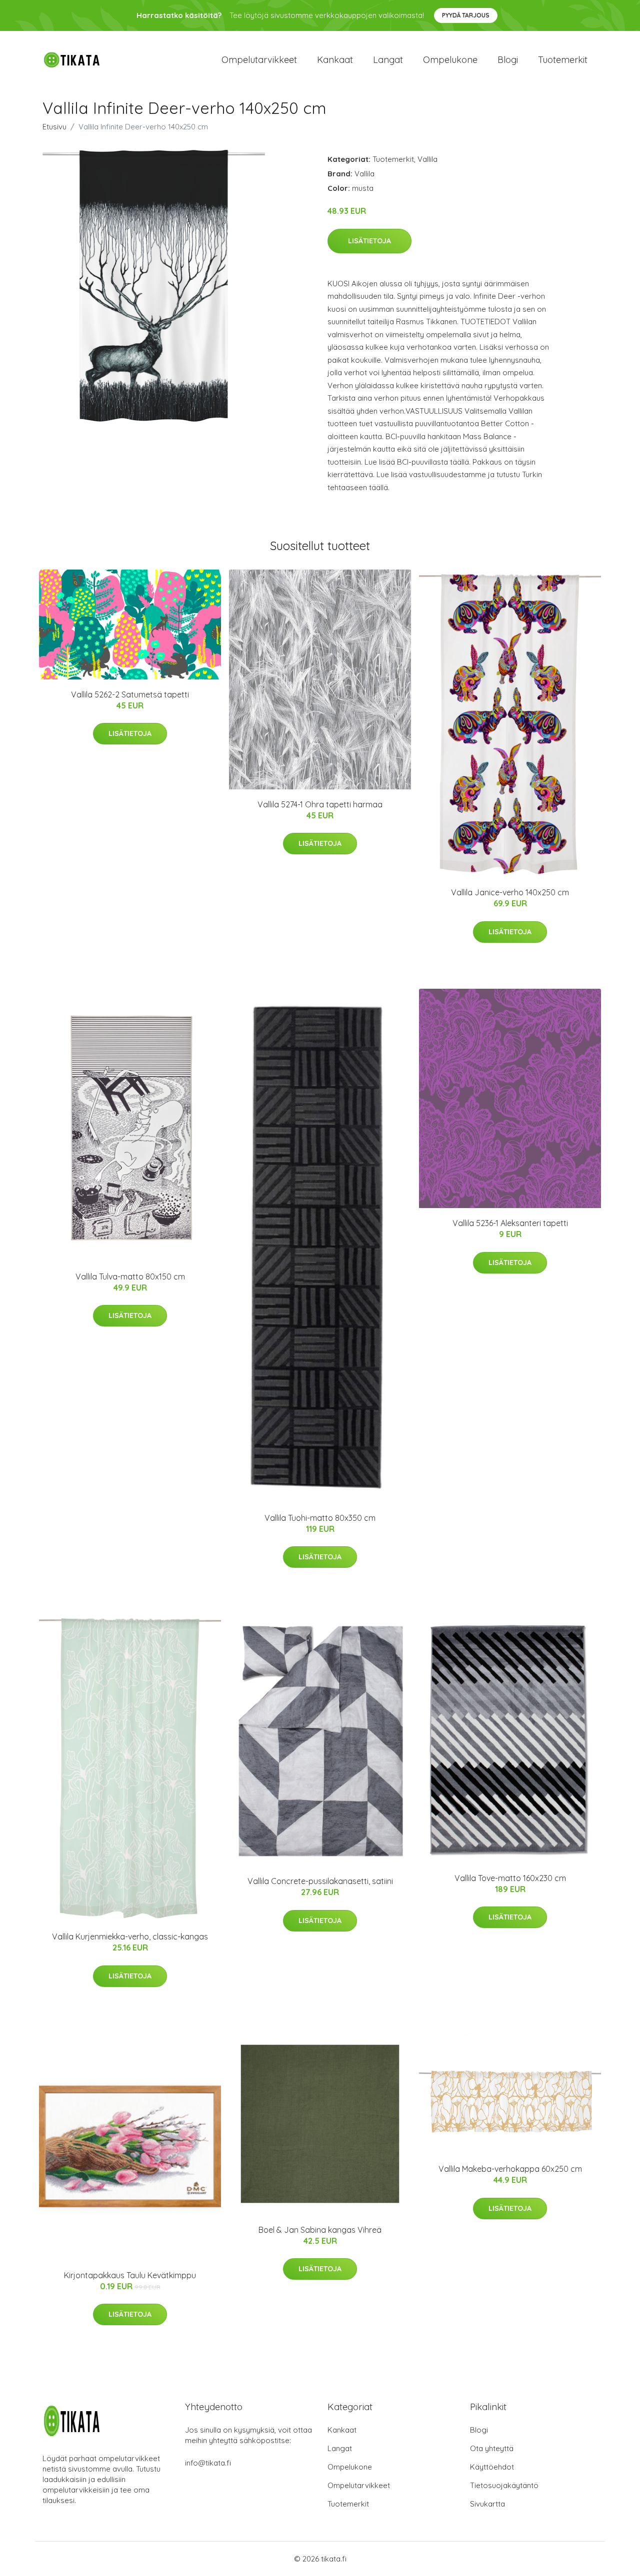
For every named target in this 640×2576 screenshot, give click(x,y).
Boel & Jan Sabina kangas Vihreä (320, 2230)
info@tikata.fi (208, 2463)
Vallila (427, 159)
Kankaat (335, 60)
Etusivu (54, 127)
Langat (388, 60)
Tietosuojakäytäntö (504, 2485)
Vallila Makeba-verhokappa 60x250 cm (510, 2169)
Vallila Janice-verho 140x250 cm (510, 892)
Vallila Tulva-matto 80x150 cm (130, 1277)
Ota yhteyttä (492, 2448)
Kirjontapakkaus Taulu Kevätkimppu (130, 2275)
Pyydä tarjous (466, 15)
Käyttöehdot (492, 2467)
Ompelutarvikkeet (259, 60)
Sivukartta (487, 2504)
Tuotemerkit (563, 60)
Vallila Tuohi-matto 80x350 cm (320, 1518)
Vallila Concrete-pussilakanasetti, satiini (320, 1881)
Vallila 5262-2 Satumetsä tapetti (130, 694)
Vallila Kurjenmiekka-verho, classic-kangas (130, 1936)
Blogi (508, 60)
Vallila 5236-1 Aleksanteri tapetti (510, 1223)
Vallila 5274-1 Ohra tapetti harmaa (320, 804)
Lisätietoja (369, 241)
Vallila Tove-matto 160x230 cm (510, 1878)
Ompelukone (450, 60)
